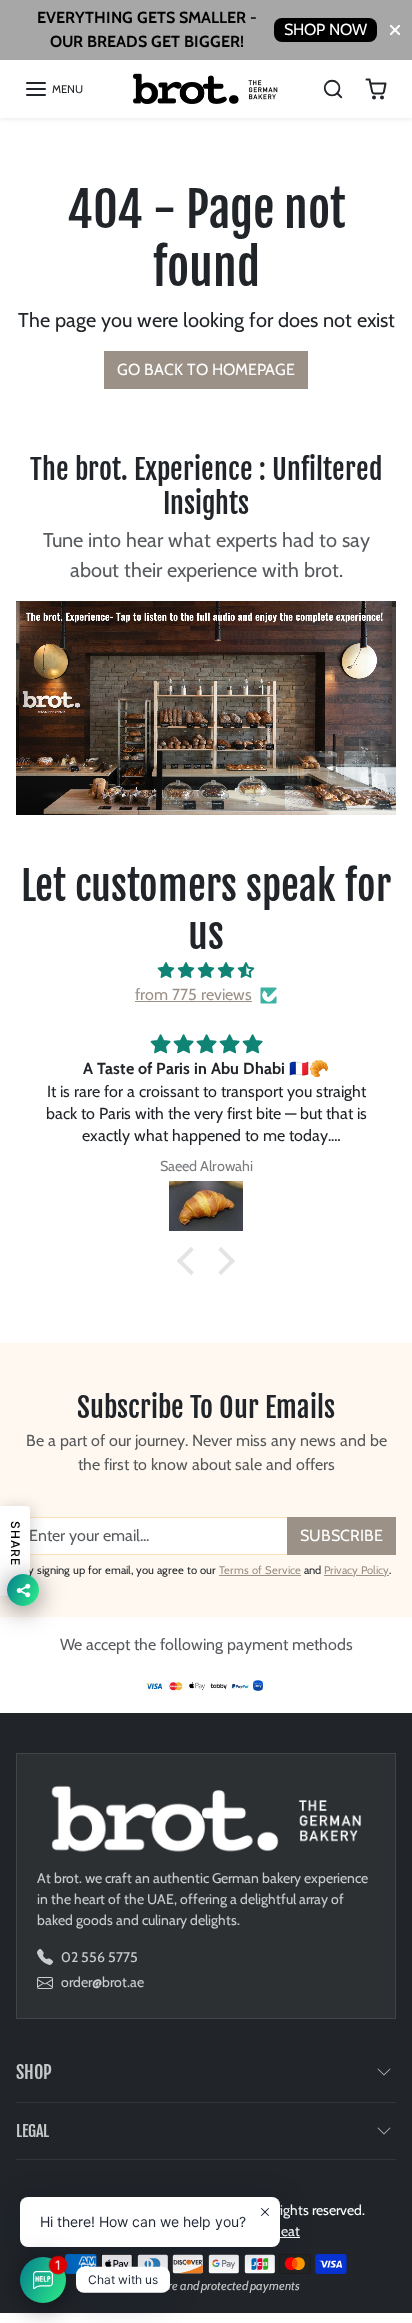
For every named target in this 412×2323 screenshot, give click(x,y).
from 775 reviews (193, 994)
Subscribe (341, 1535)
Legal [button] (32, 2131)
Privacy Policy (356, 1570)
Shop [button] (34, 2072)
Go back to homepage (206, 369)
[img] (206, 970)
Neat (285, 2231)
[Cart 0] (376, 89)
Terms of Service (260, 1570)
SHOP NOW (325, 29)
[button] (53, 89)
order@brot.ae (102, 1982)
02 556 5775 (99, 1957)
